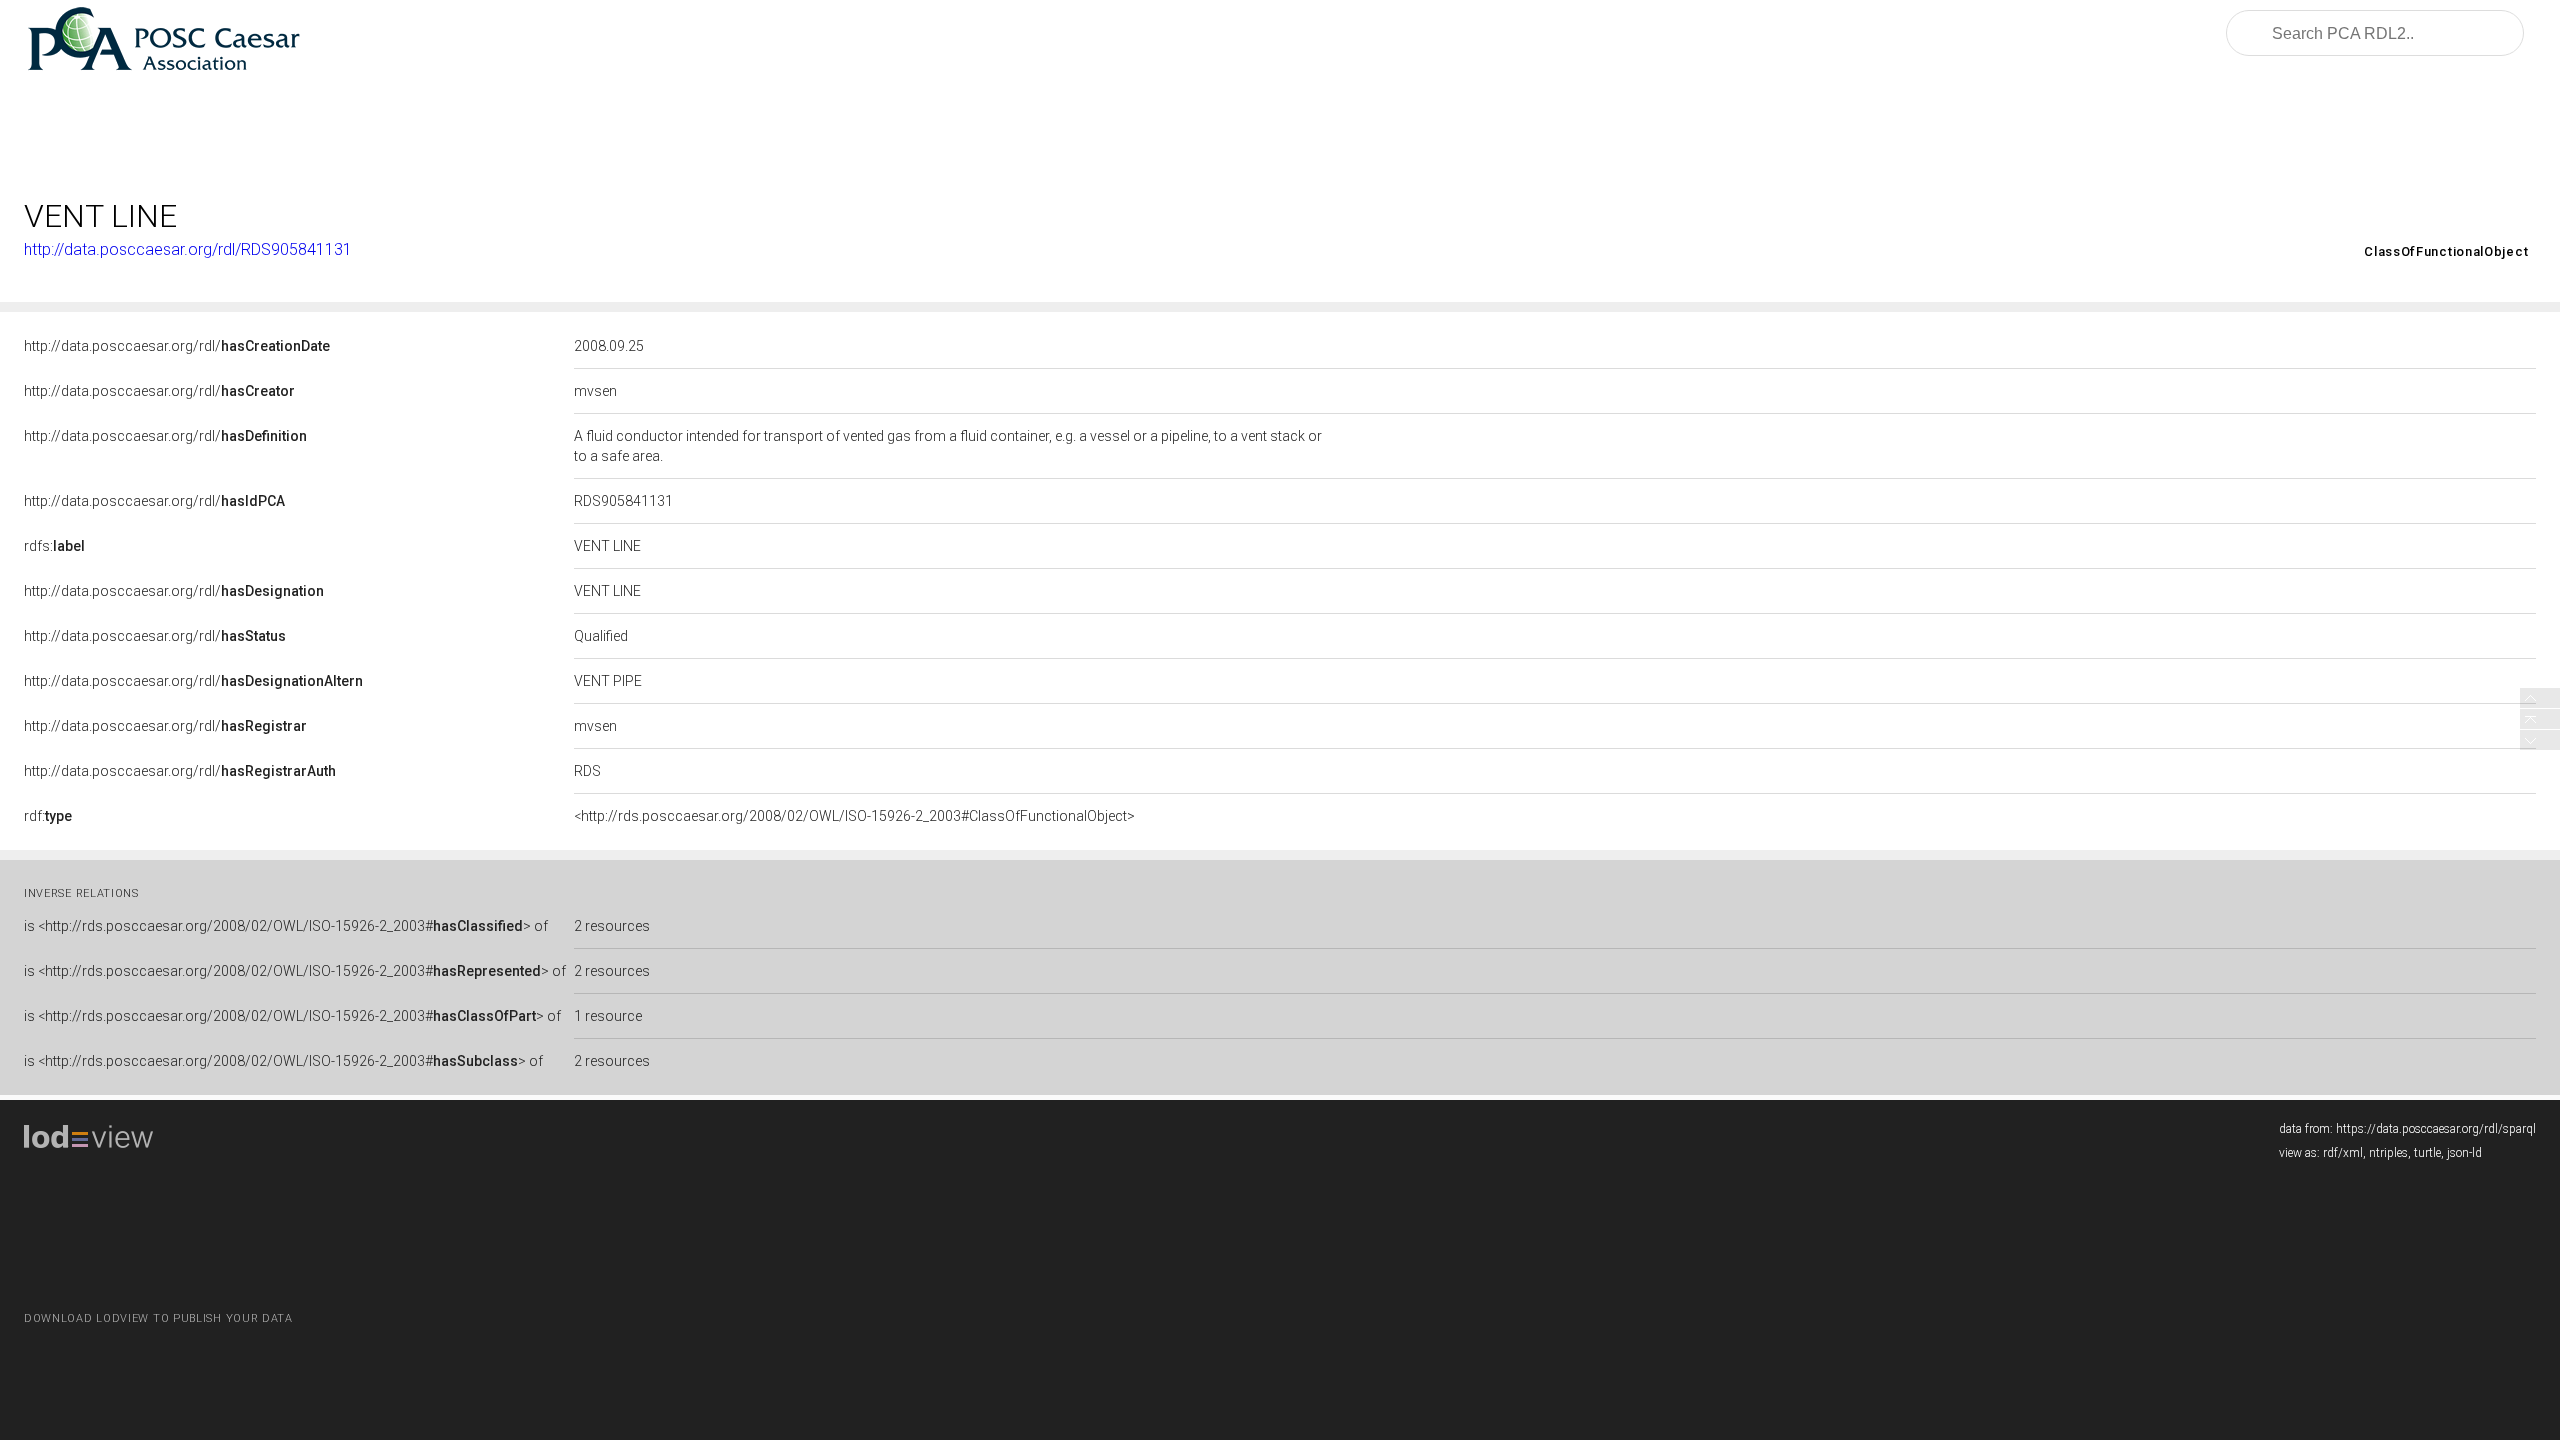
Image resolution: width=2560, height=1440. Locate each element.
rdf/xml (2343, 1153)
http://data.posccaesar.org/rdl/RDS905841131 (188, 249)
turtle (2427, 1153)
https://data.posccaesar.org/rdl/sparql (2436, 1129)
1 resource (608, 1016)
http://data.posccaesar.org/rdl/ (177, 346)
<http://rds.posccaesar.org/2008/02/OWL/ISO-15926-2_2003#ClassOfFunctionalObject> (854, 816)
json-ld (2464, 1153)
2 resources (612, 926)
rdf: (48, 816)
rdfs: (54, 546)
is (286, 926)
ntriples (2388, 1153)
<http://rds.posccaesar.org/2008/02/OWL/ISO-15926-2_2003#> (2253, 251)
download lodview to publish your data (158, 1318)
